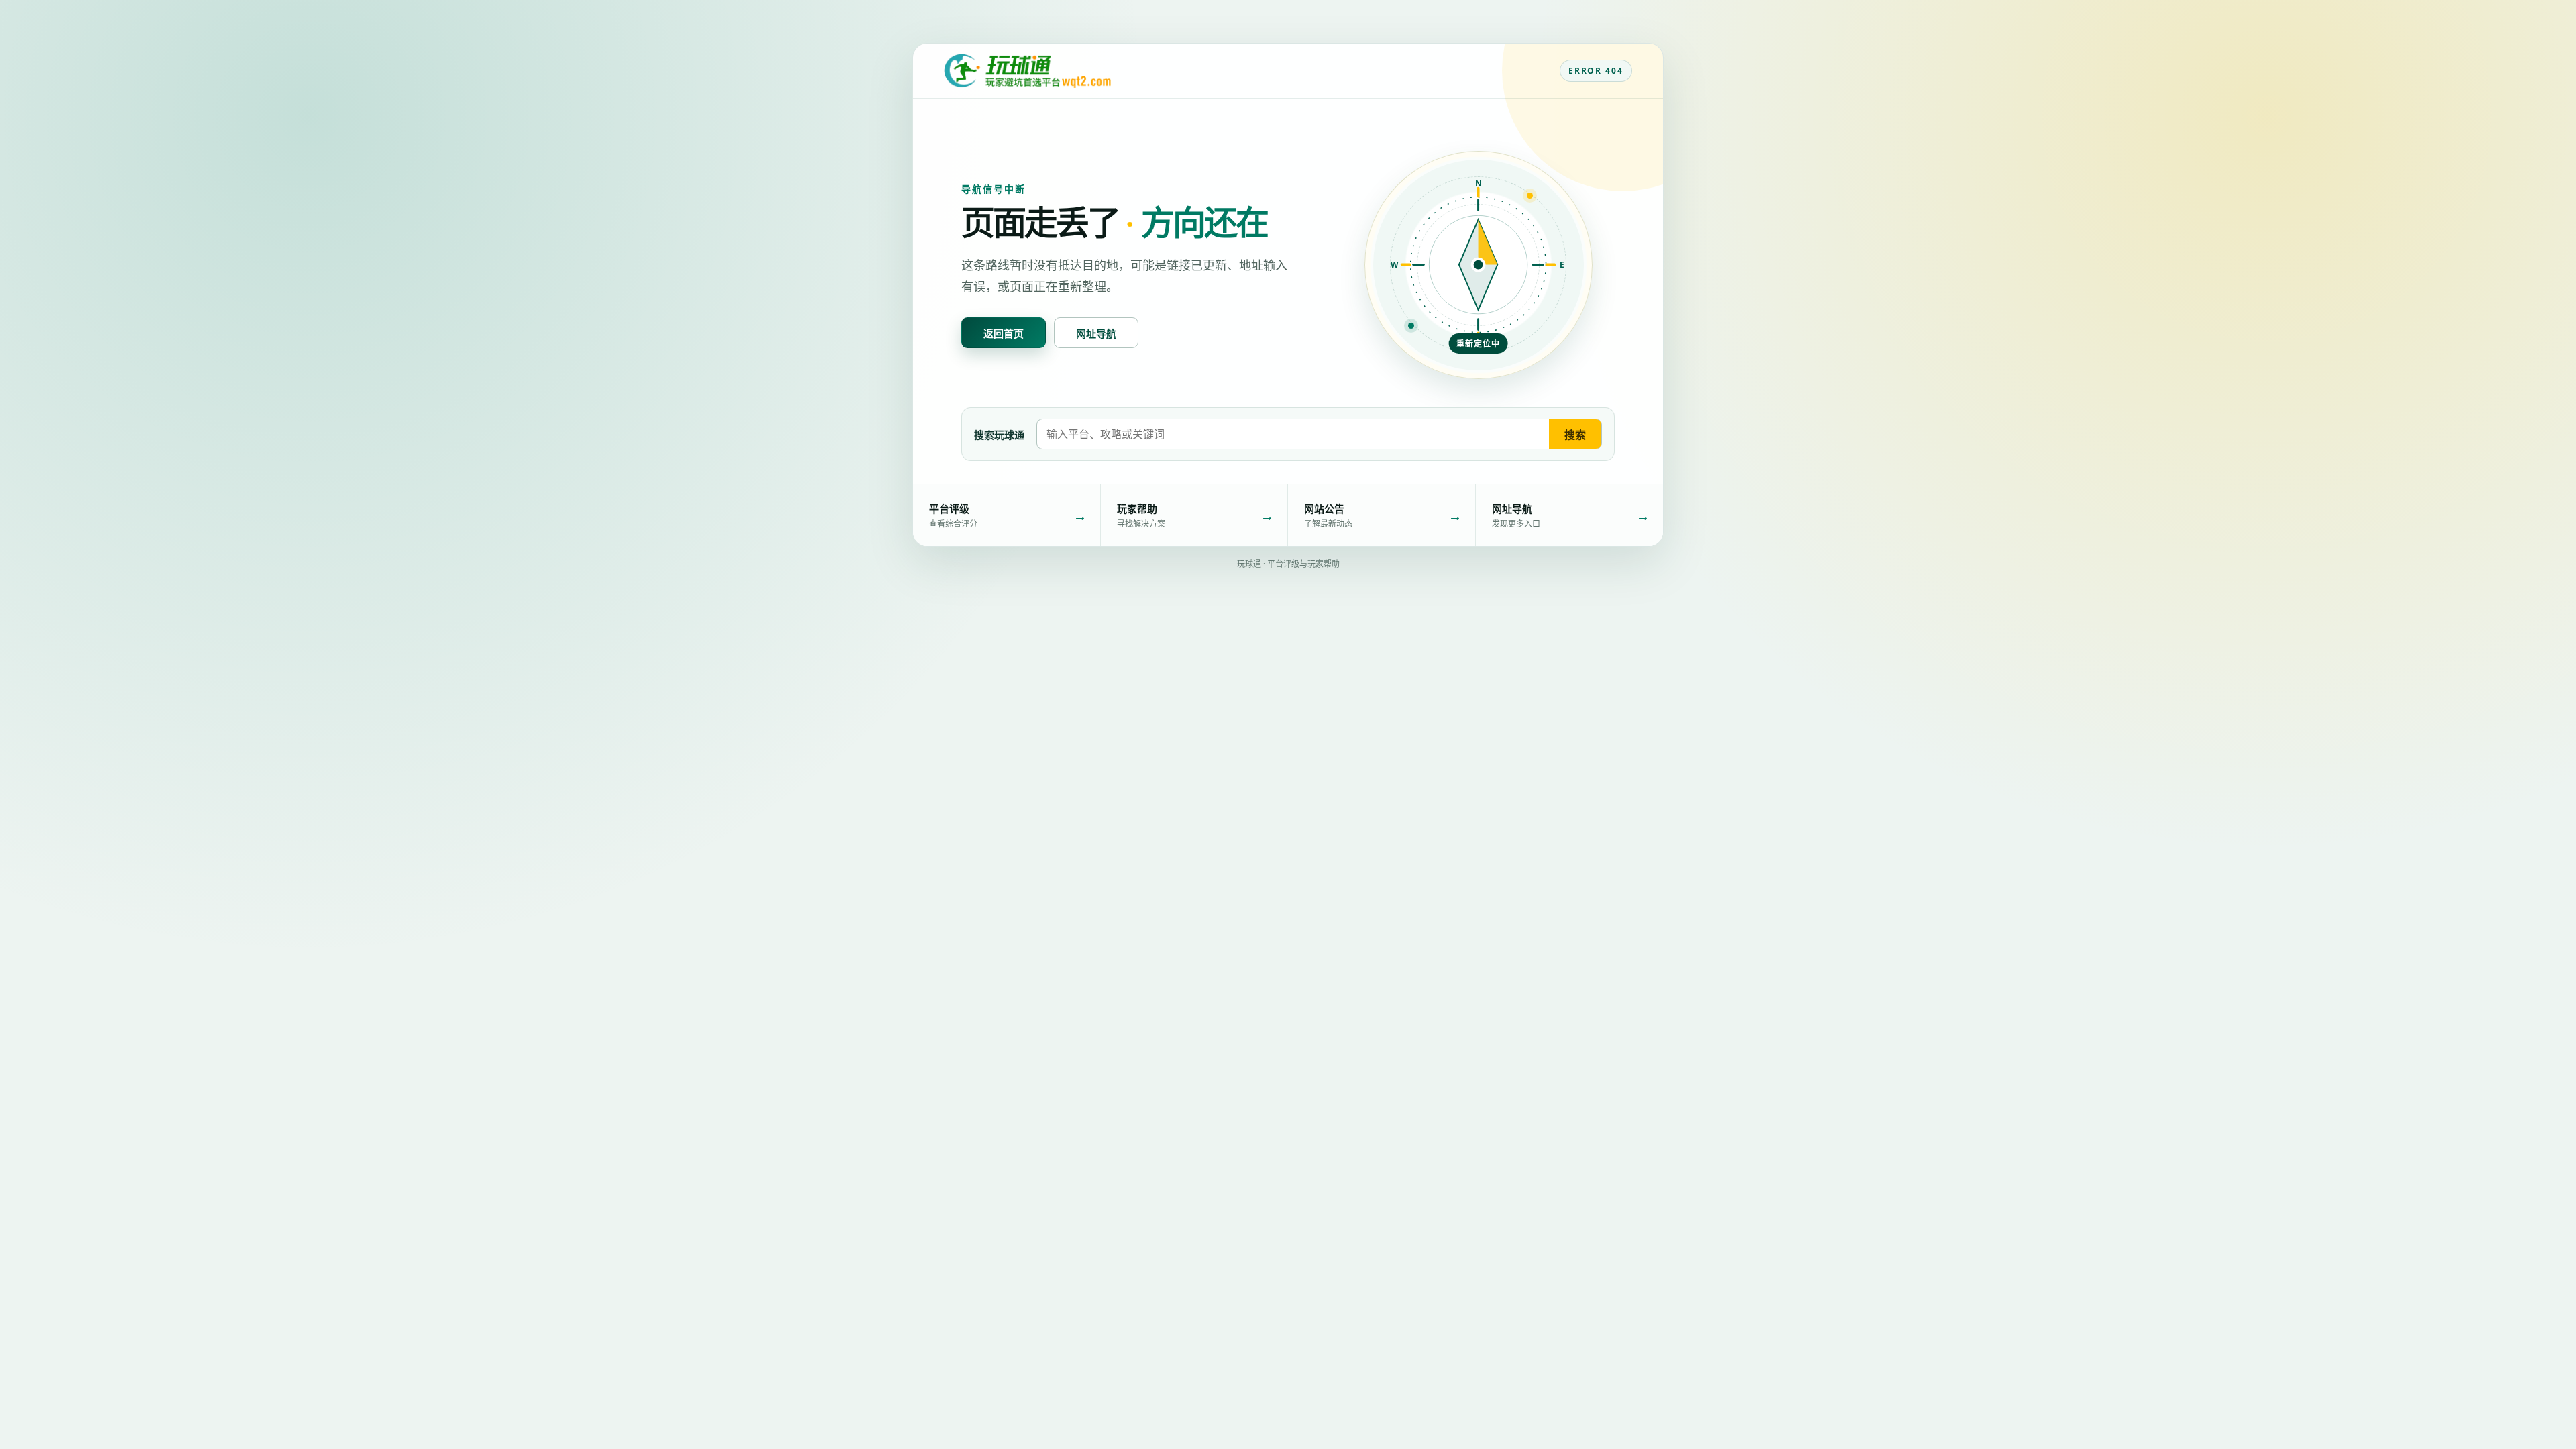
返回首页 (1004, 333)
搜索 (1575, 435)
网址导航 (1096, 333)
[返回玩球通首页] (1027, 71)
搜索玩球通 (999, 435)
